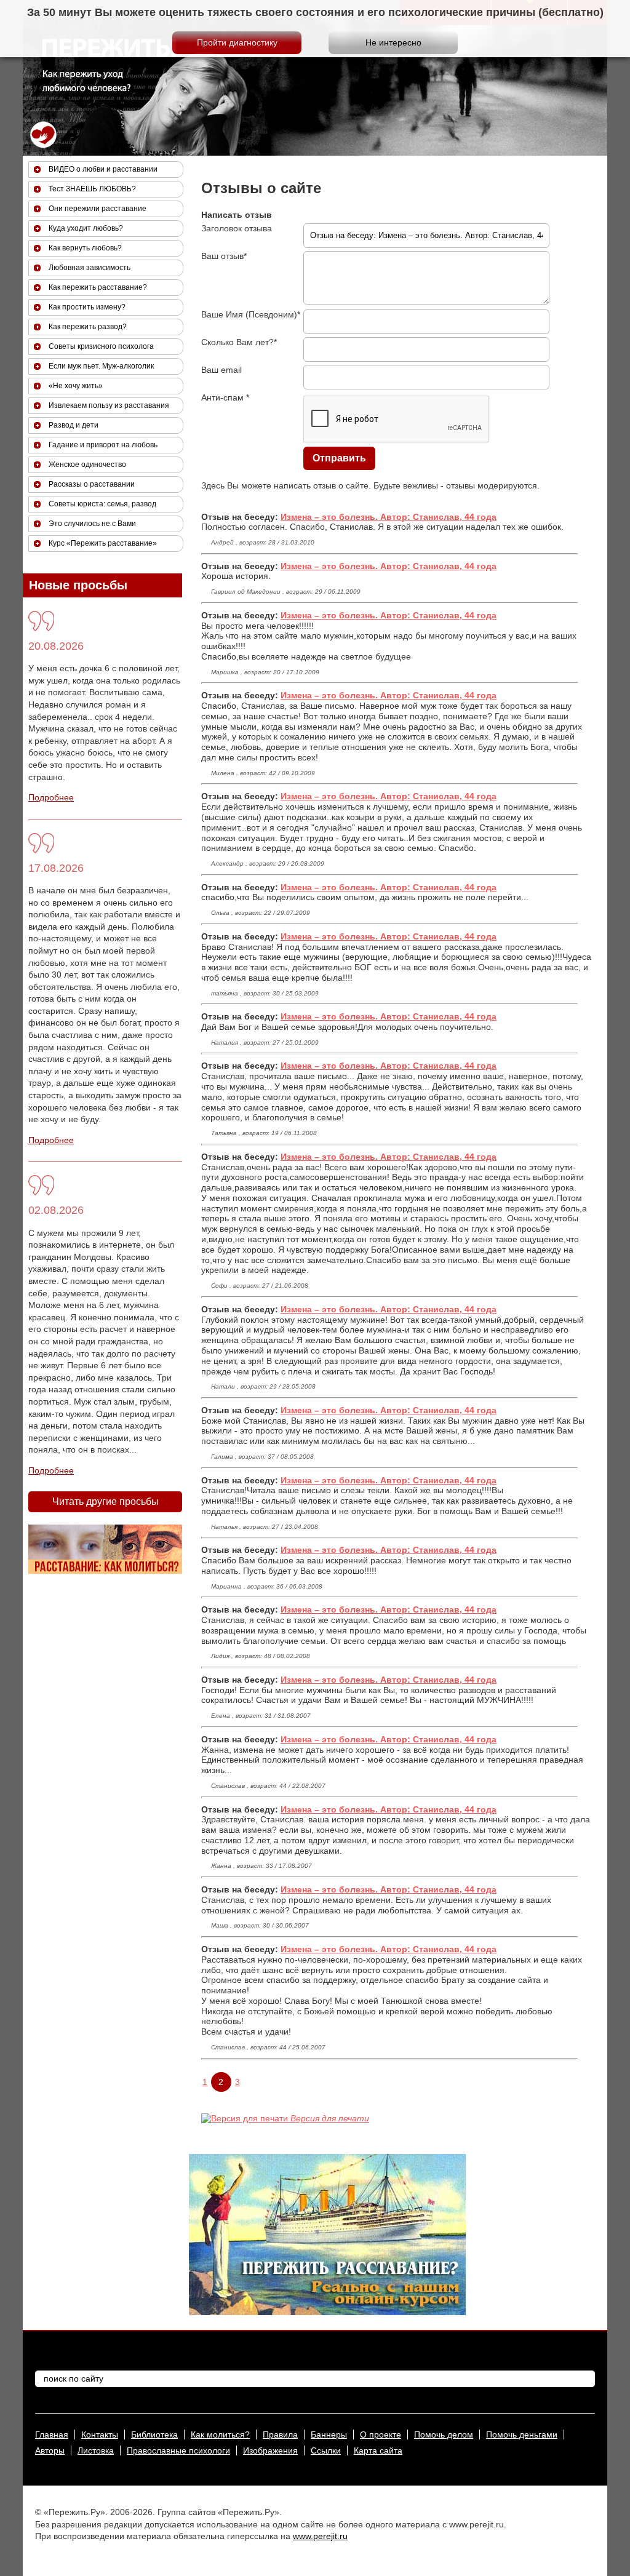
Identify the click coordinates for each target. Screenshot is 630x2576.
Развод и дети (74, 425)
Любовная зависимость (90, 268)
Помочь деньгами (522, 2434)
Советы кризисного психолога (101, 346)
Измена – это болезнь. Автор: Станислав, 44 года (389, 517)
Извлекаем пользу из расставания (109, 405)
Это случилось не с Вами (92, 524)
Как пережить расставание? (98, 287)
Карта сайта (378, 2450)
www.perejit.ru (320, 2536)
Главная (52, 2434)
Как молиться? (220, 2434)
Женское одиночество (87, 465)
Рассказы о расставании (92, 484)
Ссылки (326, 2450)
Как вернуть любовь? (85, 248)
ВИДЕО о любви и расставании (103, 169)
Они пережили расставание (98, 209)
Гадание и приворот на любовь (103, 445)
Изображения (270, 2450)
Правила (280, 2434)
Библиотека (154, 2434)
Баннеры (329, 2434)
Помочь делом (444, 2434)
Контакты (100, 2434)
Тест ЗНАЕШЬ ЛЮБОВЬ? (92, 189)
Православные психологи (178, 2450)
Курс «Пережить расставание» (103, 543)
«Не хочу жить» (76, 386)
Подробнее (51, 797)
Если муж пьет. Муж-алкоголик (101, 366)
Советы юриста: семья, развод (102, 504)
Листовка (96, 2450)
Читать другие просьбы (106, 1501)
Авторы (50, 2450)
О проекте (381, 2434)
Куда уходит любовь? (86, 228)
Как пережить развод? (88, 327)
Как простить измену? (87, 307)
